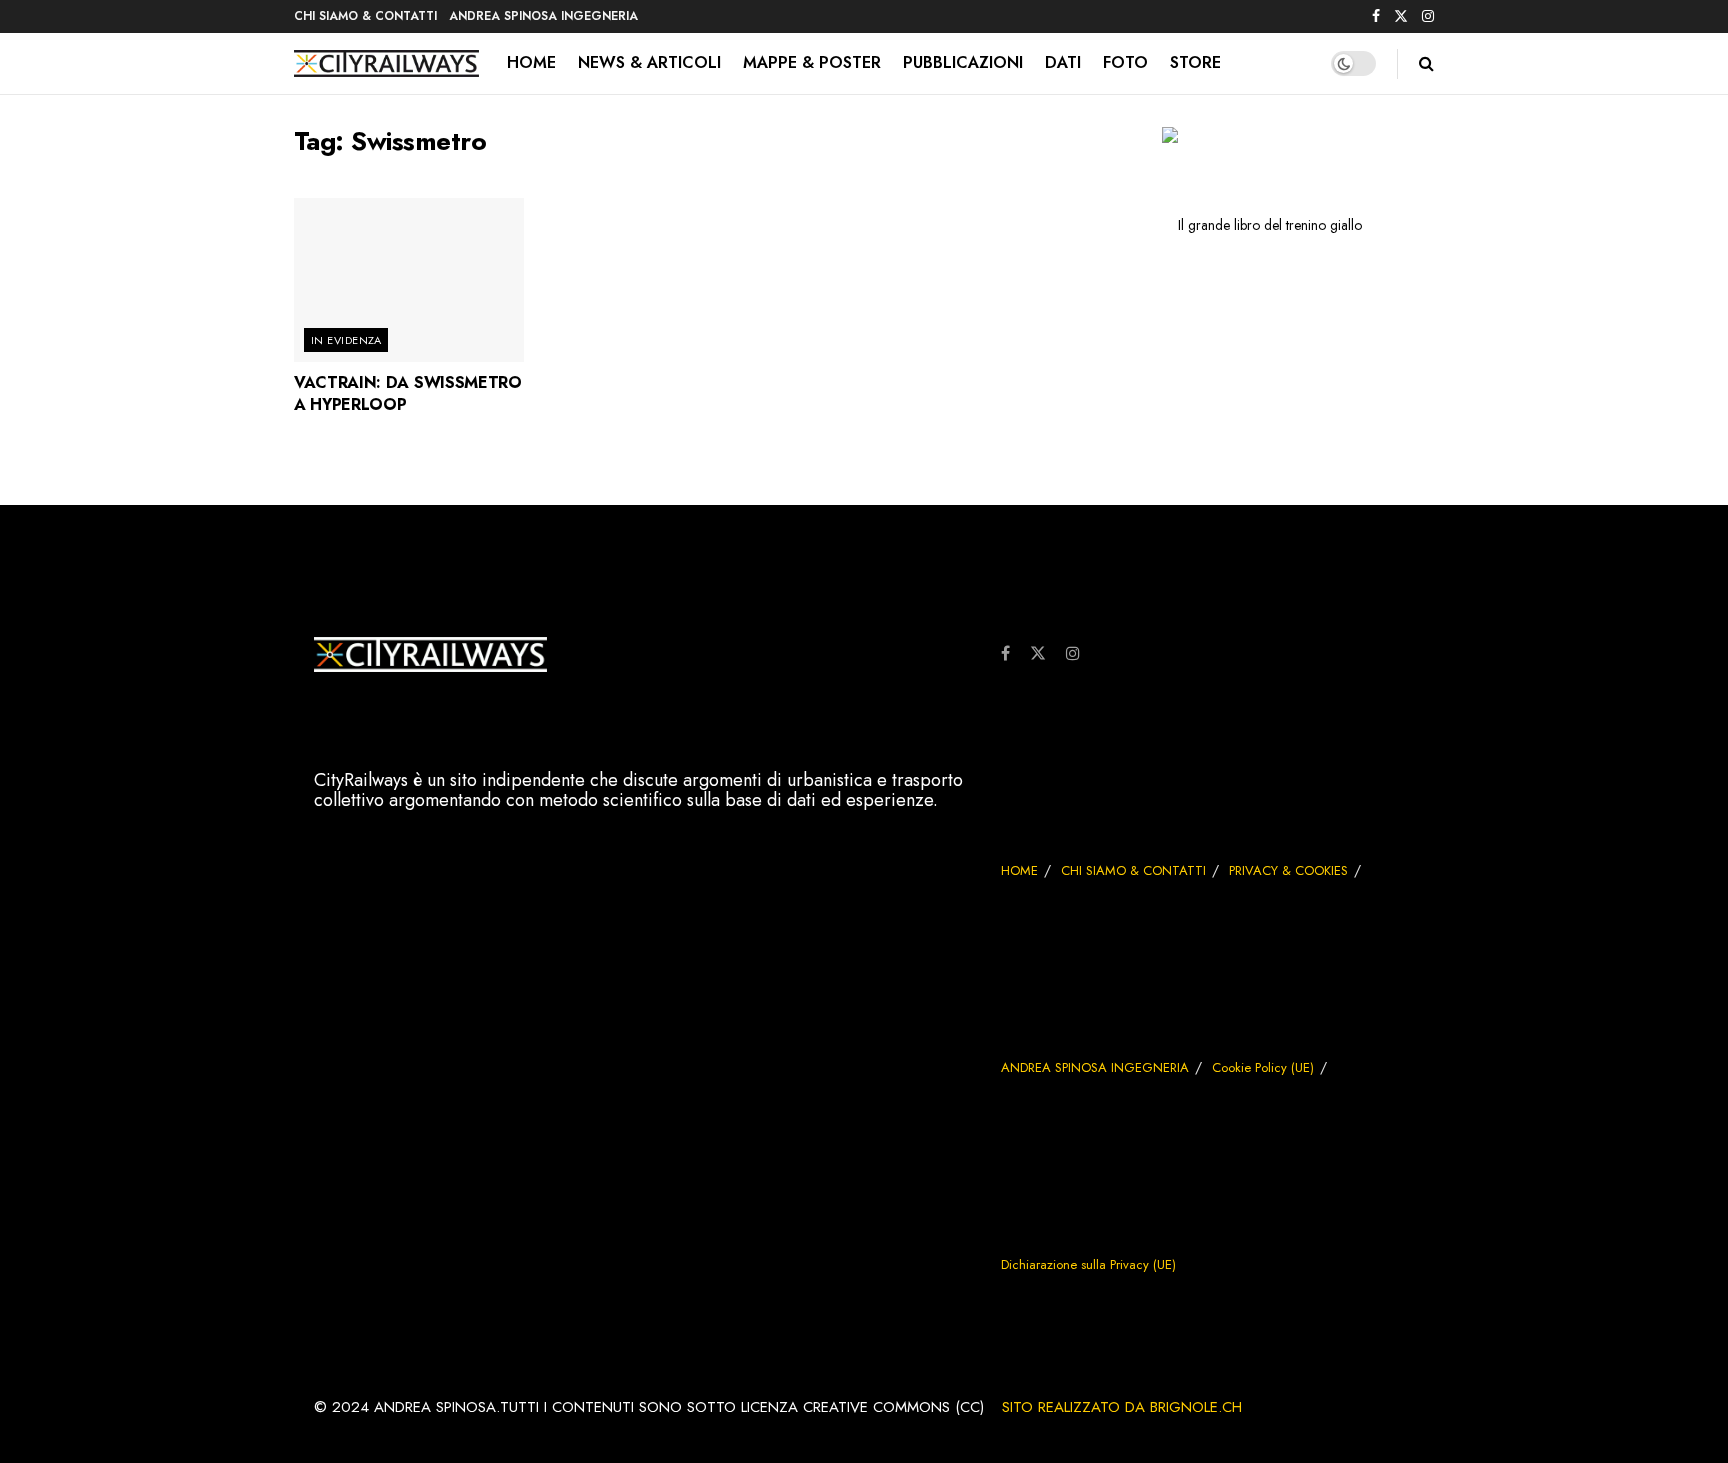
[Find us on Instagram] (1428, 17)
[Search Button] (1426, 63)
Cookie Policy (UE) (1263, 1067)
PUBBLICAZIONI (963, 62)
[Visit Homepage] (386, 64)
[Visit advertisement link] (1261, 224)
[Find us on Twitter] (1401, 17)
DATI (1063, 62)
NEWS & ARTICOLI (649, 62)
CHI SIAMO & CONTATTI (365, 16)
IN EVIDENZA (346, 340)
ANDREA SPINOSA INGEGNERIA (543, 16)
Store (1195, 62)
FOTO (1125, 62)
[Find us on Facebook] (1376, 17)
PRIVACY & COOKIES (1288, 870)
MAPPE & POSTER (812, 62)
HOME (531, 62)
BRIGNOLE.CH (1196, 1407)
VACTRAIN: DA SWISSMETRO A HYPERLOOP (408, 393)
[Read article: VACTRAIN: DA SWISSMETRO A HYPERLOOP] (409, 280)
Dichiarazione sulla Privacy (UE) (1088, 1264)
